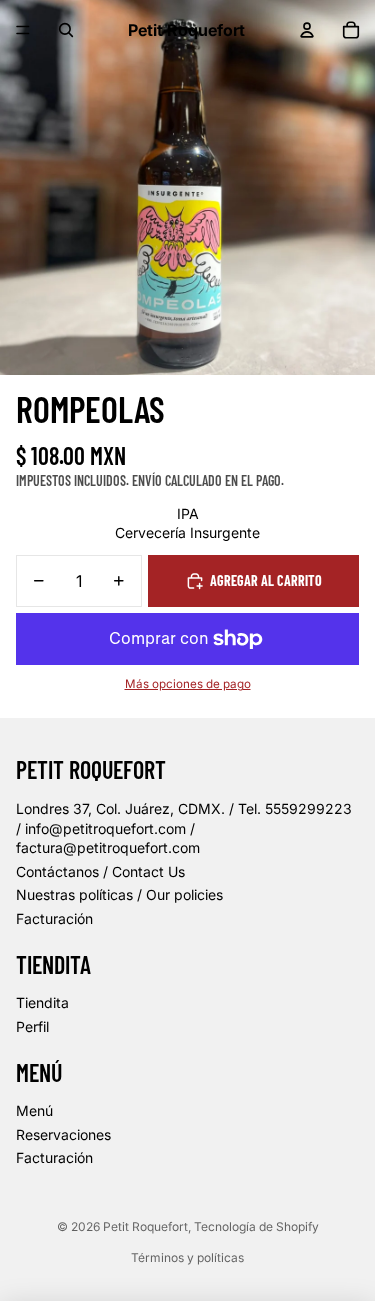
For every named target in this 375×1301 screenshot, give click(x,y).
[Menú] (23, 30)
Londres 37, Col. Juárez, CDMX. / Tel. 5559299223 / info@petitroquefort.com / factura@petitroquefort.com (184, 828)
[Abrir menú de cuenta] (307, 30)
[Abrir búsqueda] (66, 30)
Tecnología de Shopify (256, 1226)
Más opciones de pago (188, 684)
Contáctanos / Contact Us (100, 871)
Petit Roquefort (145, 1226)
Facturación (54, 918)
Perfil (32, 1026)
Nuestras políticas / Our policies (119, 894)
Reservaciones (63, 1134)
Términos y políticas (187, 1257)
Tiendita (42, 1002)
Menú (34, 1110)
